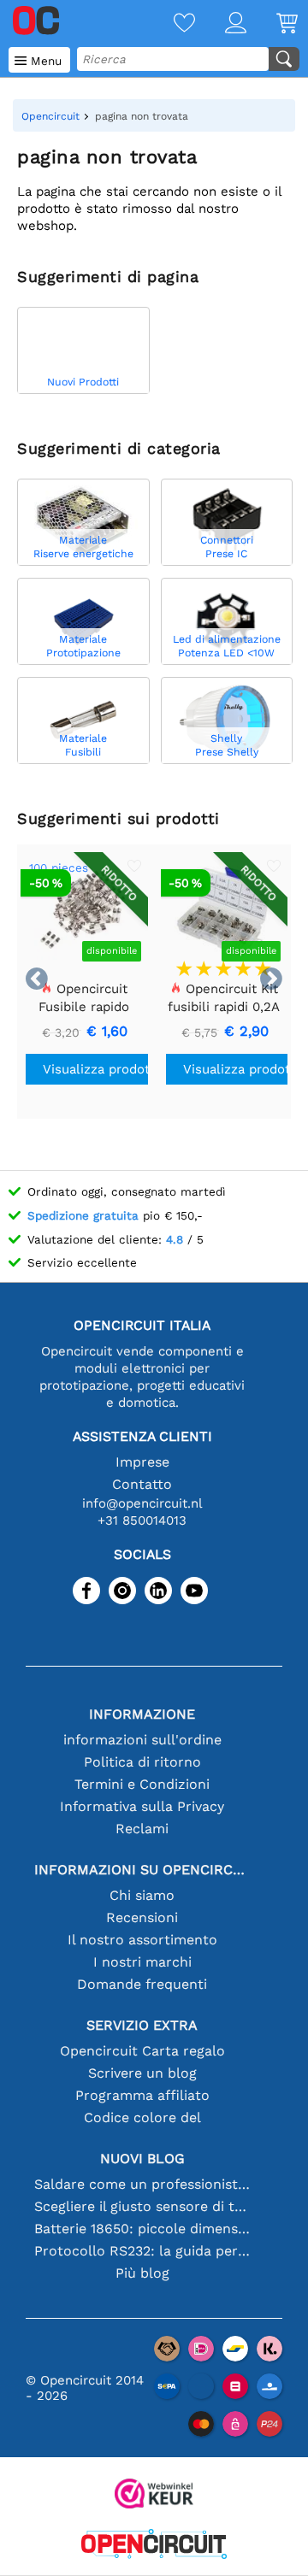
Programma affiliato (142, 2095)
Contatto (142, 1484)
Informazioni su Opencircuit (142, 1870)
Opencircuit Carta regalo (142, 2051)
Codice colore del (142, 2117)
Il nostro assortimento (142, 1940)
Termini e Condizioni (142, 1784)
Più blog (142, 2273)
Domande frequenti (142, 1984)
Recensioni (142, 1917)
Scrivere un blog (142, 2073)
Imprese (142, 1462)
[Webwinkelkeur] (154, 2495)
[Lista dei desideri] (169, 24)
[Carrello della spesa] (272, 24)
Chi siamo (142, 1895)
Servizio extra (142, 2025)
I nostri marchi (142, 1962)
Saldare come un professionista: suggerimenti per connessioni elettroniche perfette (142, 2184)
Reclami (142, 1829)
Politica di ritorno (142, 1762)
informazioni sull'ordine (142, 1740)
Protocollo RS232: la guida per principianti (142, 2251)
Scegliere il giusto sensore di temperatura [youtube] (142, 2206)
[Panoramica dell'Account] (221, 24)
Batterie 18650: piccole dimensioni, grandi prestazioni (142, 2229)
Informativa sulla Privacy (142, 1806)
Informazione (142, 1714)
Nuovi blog (142, 2158)
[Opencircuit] (154, 2546)
